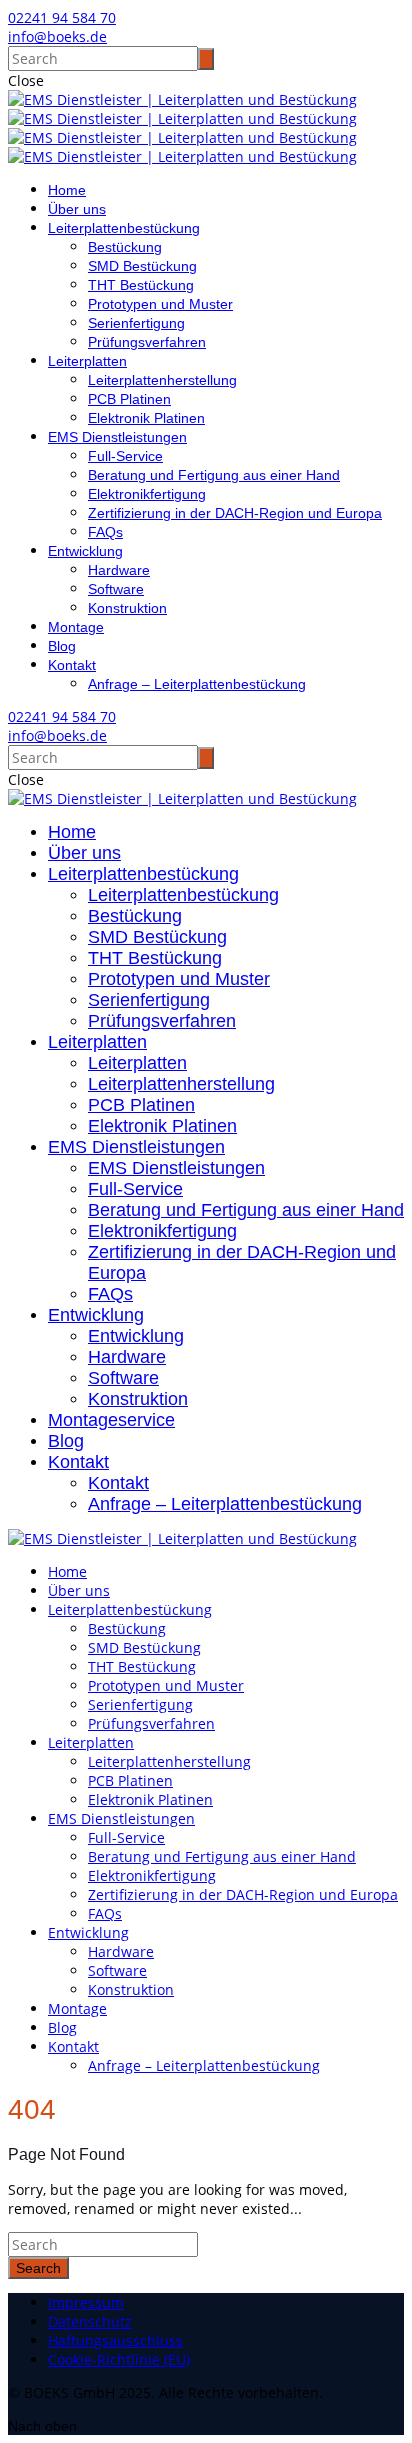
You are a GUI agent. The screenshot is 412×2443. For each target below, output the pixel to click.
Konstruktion (127, 608)
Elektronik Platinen (146, 418)
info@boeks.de (57, 36)
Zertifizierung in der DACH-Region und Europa (235, 513)
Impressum (86, 2302)
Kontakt (72, 665)
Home (67, 190)
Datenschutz (90, 2321)
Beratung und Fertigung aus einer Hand (214, 475)
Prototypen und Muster (160, 304)
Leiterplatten (87, 361)
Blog (62, 646)
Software (116, 589)
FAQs (105, 532)
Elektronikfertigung (147, 494)
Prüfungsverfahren (147, 342)
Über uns (77, 209)
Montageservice (111, 1420)
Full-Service (125, 456)
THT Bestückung (141, 285)
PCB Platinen (129, 399)
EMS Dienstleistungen (117, 437)
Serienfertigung (136, 323)
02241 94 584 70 (62, 17)
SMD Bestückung (142, 266)
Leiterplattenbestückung (124, 228)
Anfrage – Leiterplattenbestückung (197, 684)
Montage (76, 627)
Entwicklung (85, 551)
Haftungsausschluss (115, 2340)
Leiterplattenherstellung (162, 380)
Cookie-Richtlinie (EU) (119, 2359)
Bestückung (125, 247)
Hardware (119, 570)
